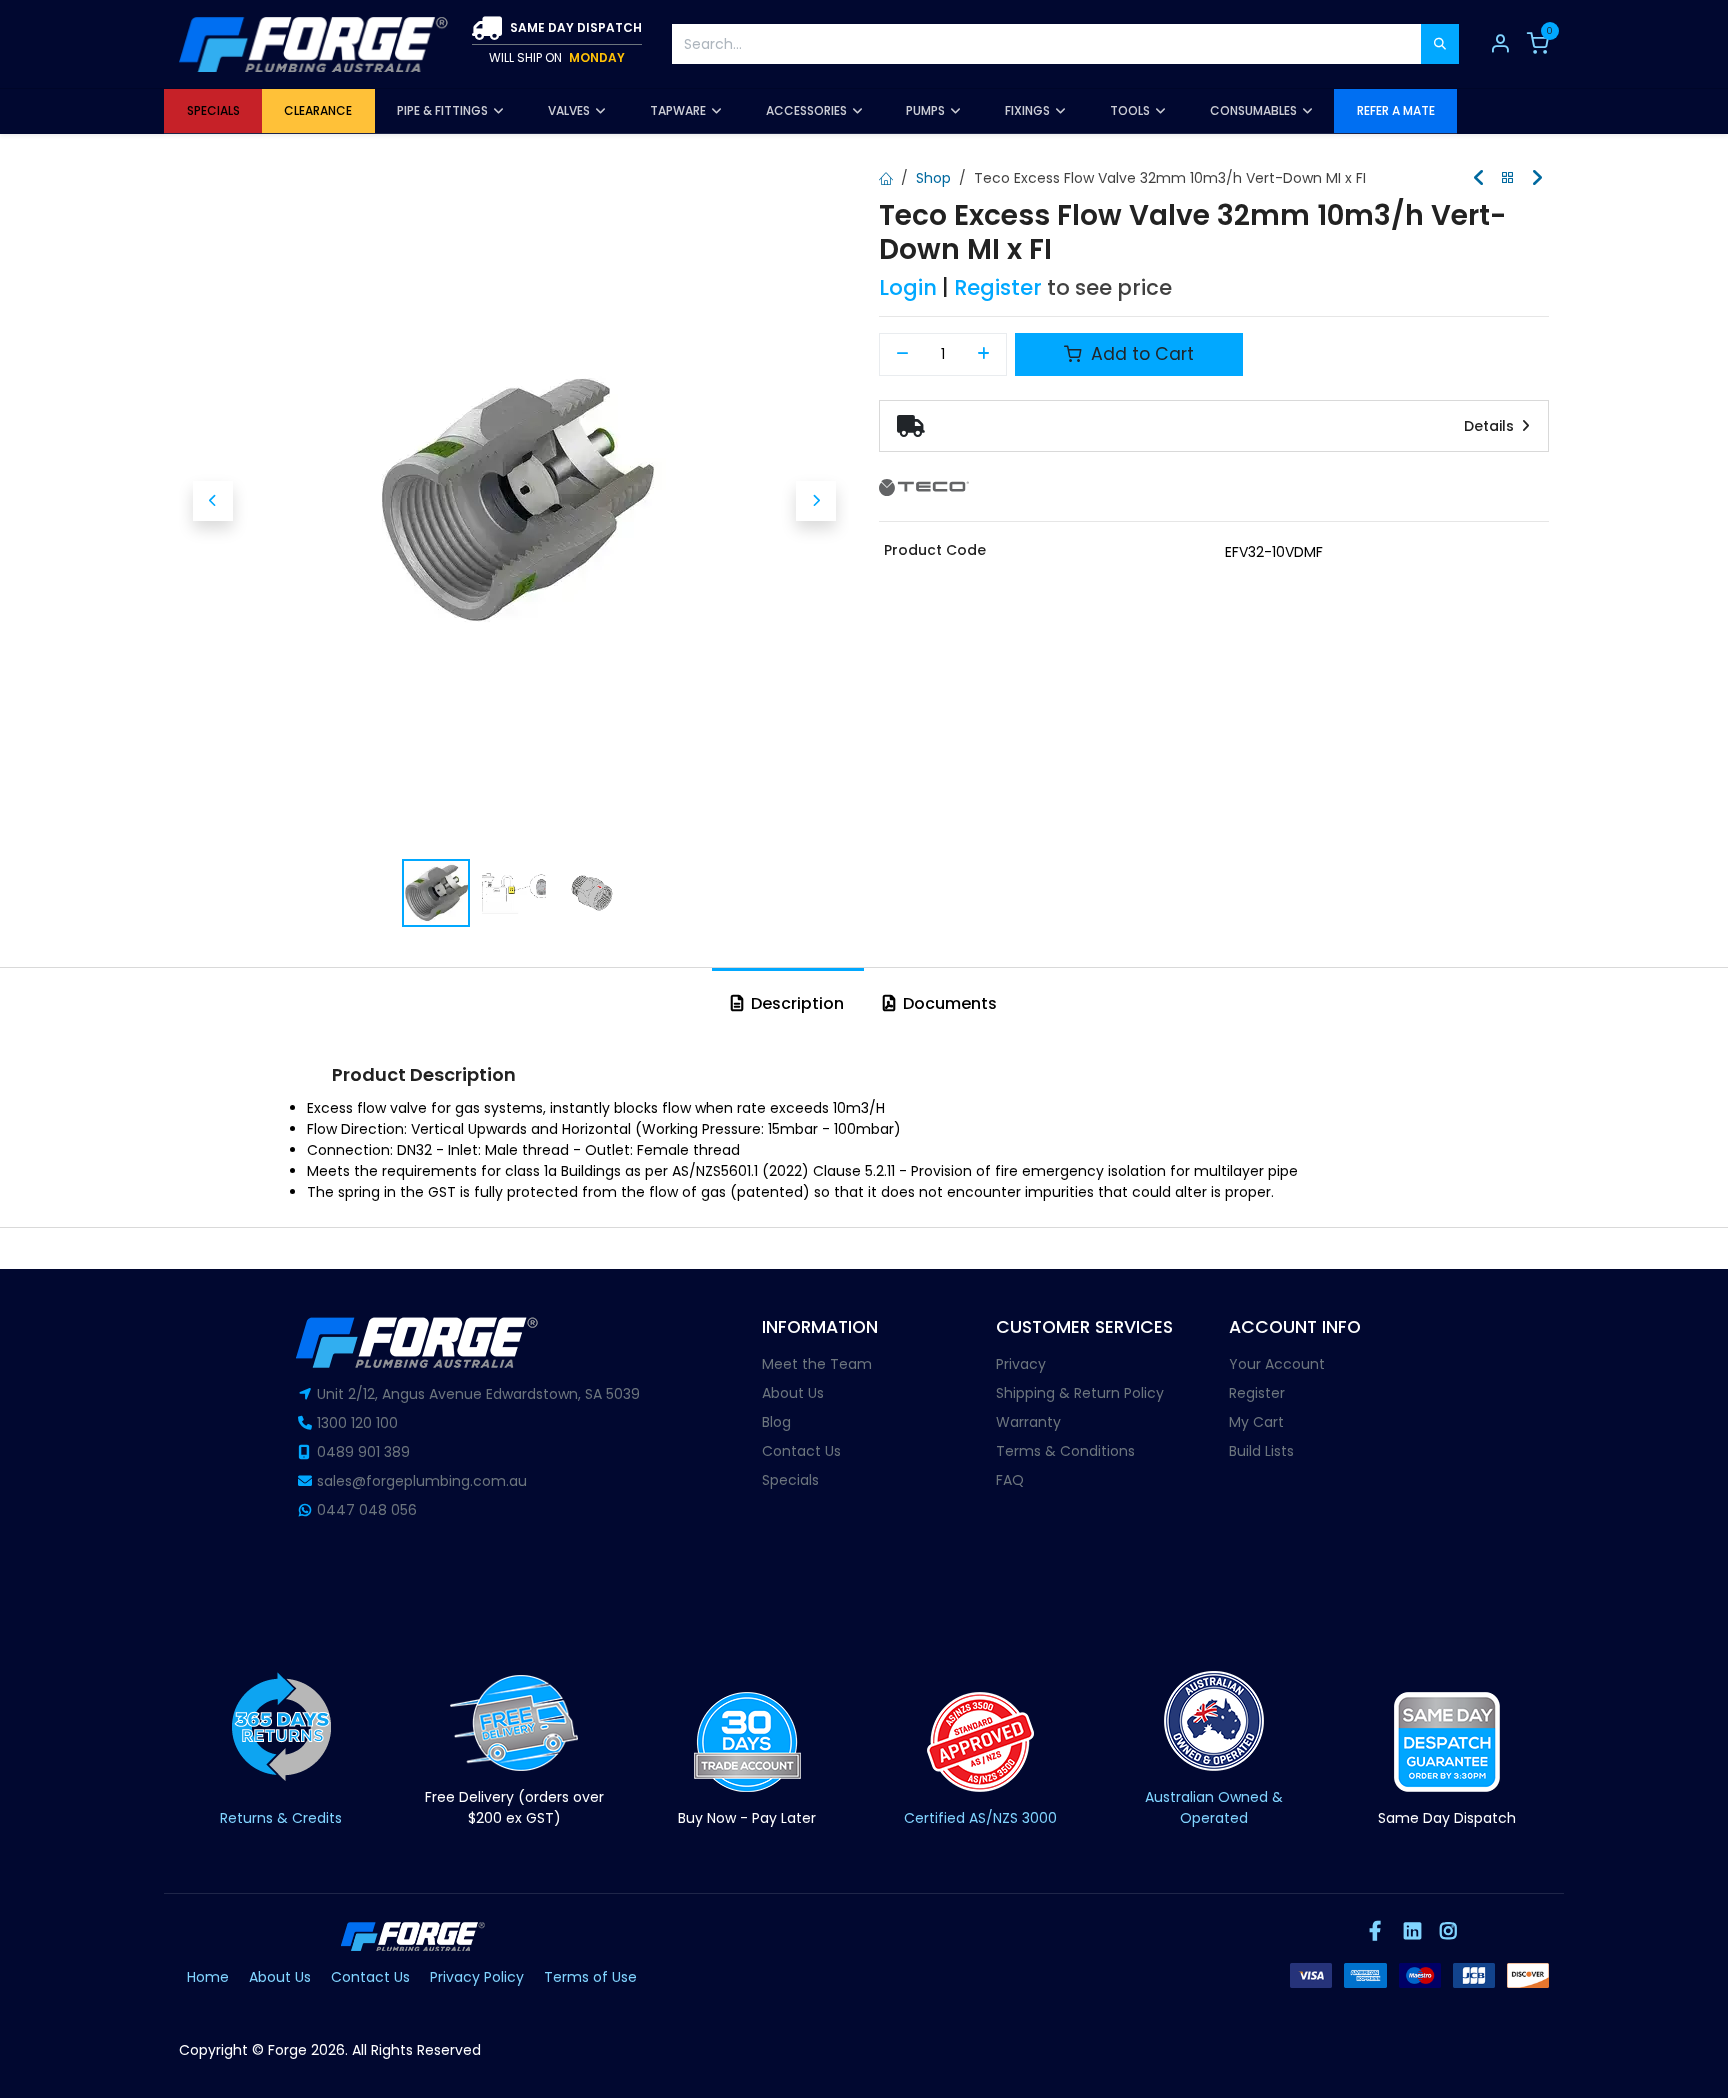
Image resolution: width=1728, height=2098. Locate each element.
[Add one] (984, 355)
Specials (790, 1480)
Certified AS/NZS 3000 (980, 1818)
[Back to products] (1508, 178)
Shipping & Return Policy (1080, 1393)
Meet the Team (817, 1364)
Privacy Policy (477, 1977)
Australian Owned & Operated (1214, 1807)
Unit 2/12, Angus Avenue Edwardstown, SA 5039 (478, 1394)
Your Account (1277, 1364)
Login (908, 287)
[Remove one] (902, 355)
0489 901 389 (363, 1452)
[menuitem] (213, 111)
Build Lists (1261, 1451)
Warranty (1028, 1422)
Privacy (1021, 1364)
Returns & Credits (281, 1818)
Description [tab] (795, 1003)
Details (1491, 426)
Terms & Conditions (1065, 1451)
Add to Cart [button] (1140, 354)
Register (998, 287)
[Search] (1440, 44)
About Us (793, 1393)
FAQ (1010, 1480)
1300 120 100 (357, 1423)
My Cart (1256, 1422)
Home (208, 1977)
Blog (776, 1422)
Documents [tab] (948, 1003)
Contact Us (801, 1451)
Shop (933, 178)
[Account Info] (1500, 44)
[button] (212, 501)
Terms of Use (590, 1977)
